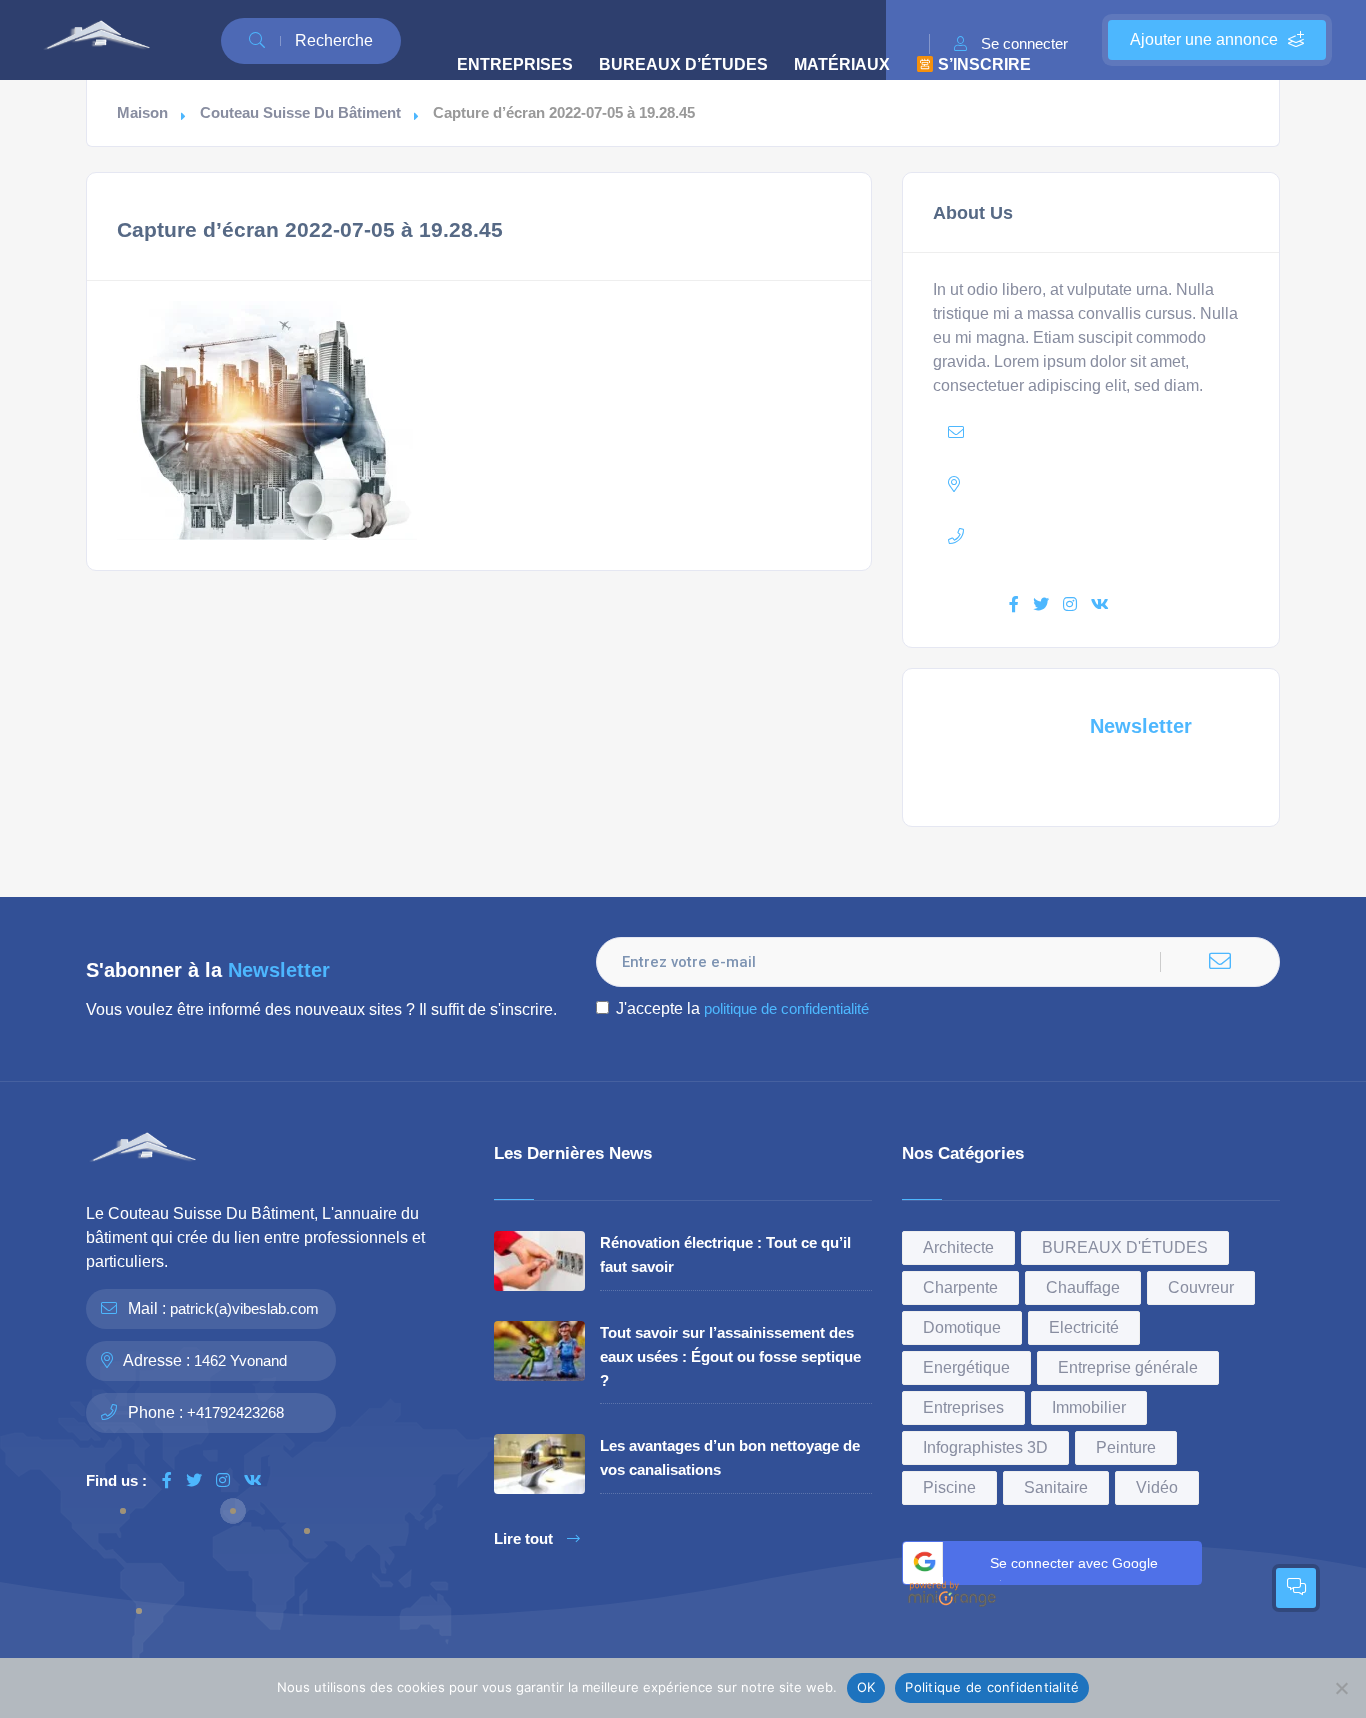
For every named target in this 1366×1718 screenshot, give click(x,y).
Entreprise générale (1128, 1367)
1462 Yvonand (240, 1360)
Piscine (949, 1487)
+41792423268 (235, 1412)
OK (866, 1687)
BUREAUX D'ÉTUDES (1125, 1247)
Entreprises (963, 1407)
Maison (142, 113)
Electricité (1084, 1327)
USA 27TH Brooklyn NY (1110, 484)
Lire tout (523, 1539)
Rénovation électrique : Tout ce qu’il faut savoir (725, 1254)
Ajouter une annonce (1204, 39)
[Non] (1341, 1688)
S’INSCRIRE (982, 64)
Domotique (962, 1327)
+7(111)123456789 (1094, 536)
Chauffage (1083, 1287)
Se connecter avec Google (1074, 1563)
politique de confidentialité (786, 1008)
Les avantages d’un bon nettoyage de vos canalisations (730, 1457)
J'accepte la (742, 1008)
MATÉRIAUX (842, 64)
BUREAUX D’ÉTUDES (683, 64)
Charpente (960, 1287)
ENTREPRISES (515, 64)
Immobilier (1089, 1407)
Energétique (966, 1367)
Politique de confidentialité (992, 1687)
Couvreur (1201, 1287)
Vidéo (1157, 1487)
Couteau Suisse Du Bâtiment (300, 113)
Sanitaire (1056, 1487)
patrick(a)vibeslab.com (244, 1308)
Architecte (958, 1247)
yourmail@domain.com (1093, 432)
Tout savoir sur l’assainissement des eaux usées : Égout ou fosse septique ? (730, 1356)
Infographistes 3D (985, 1447)
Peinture (1126, 1447)
